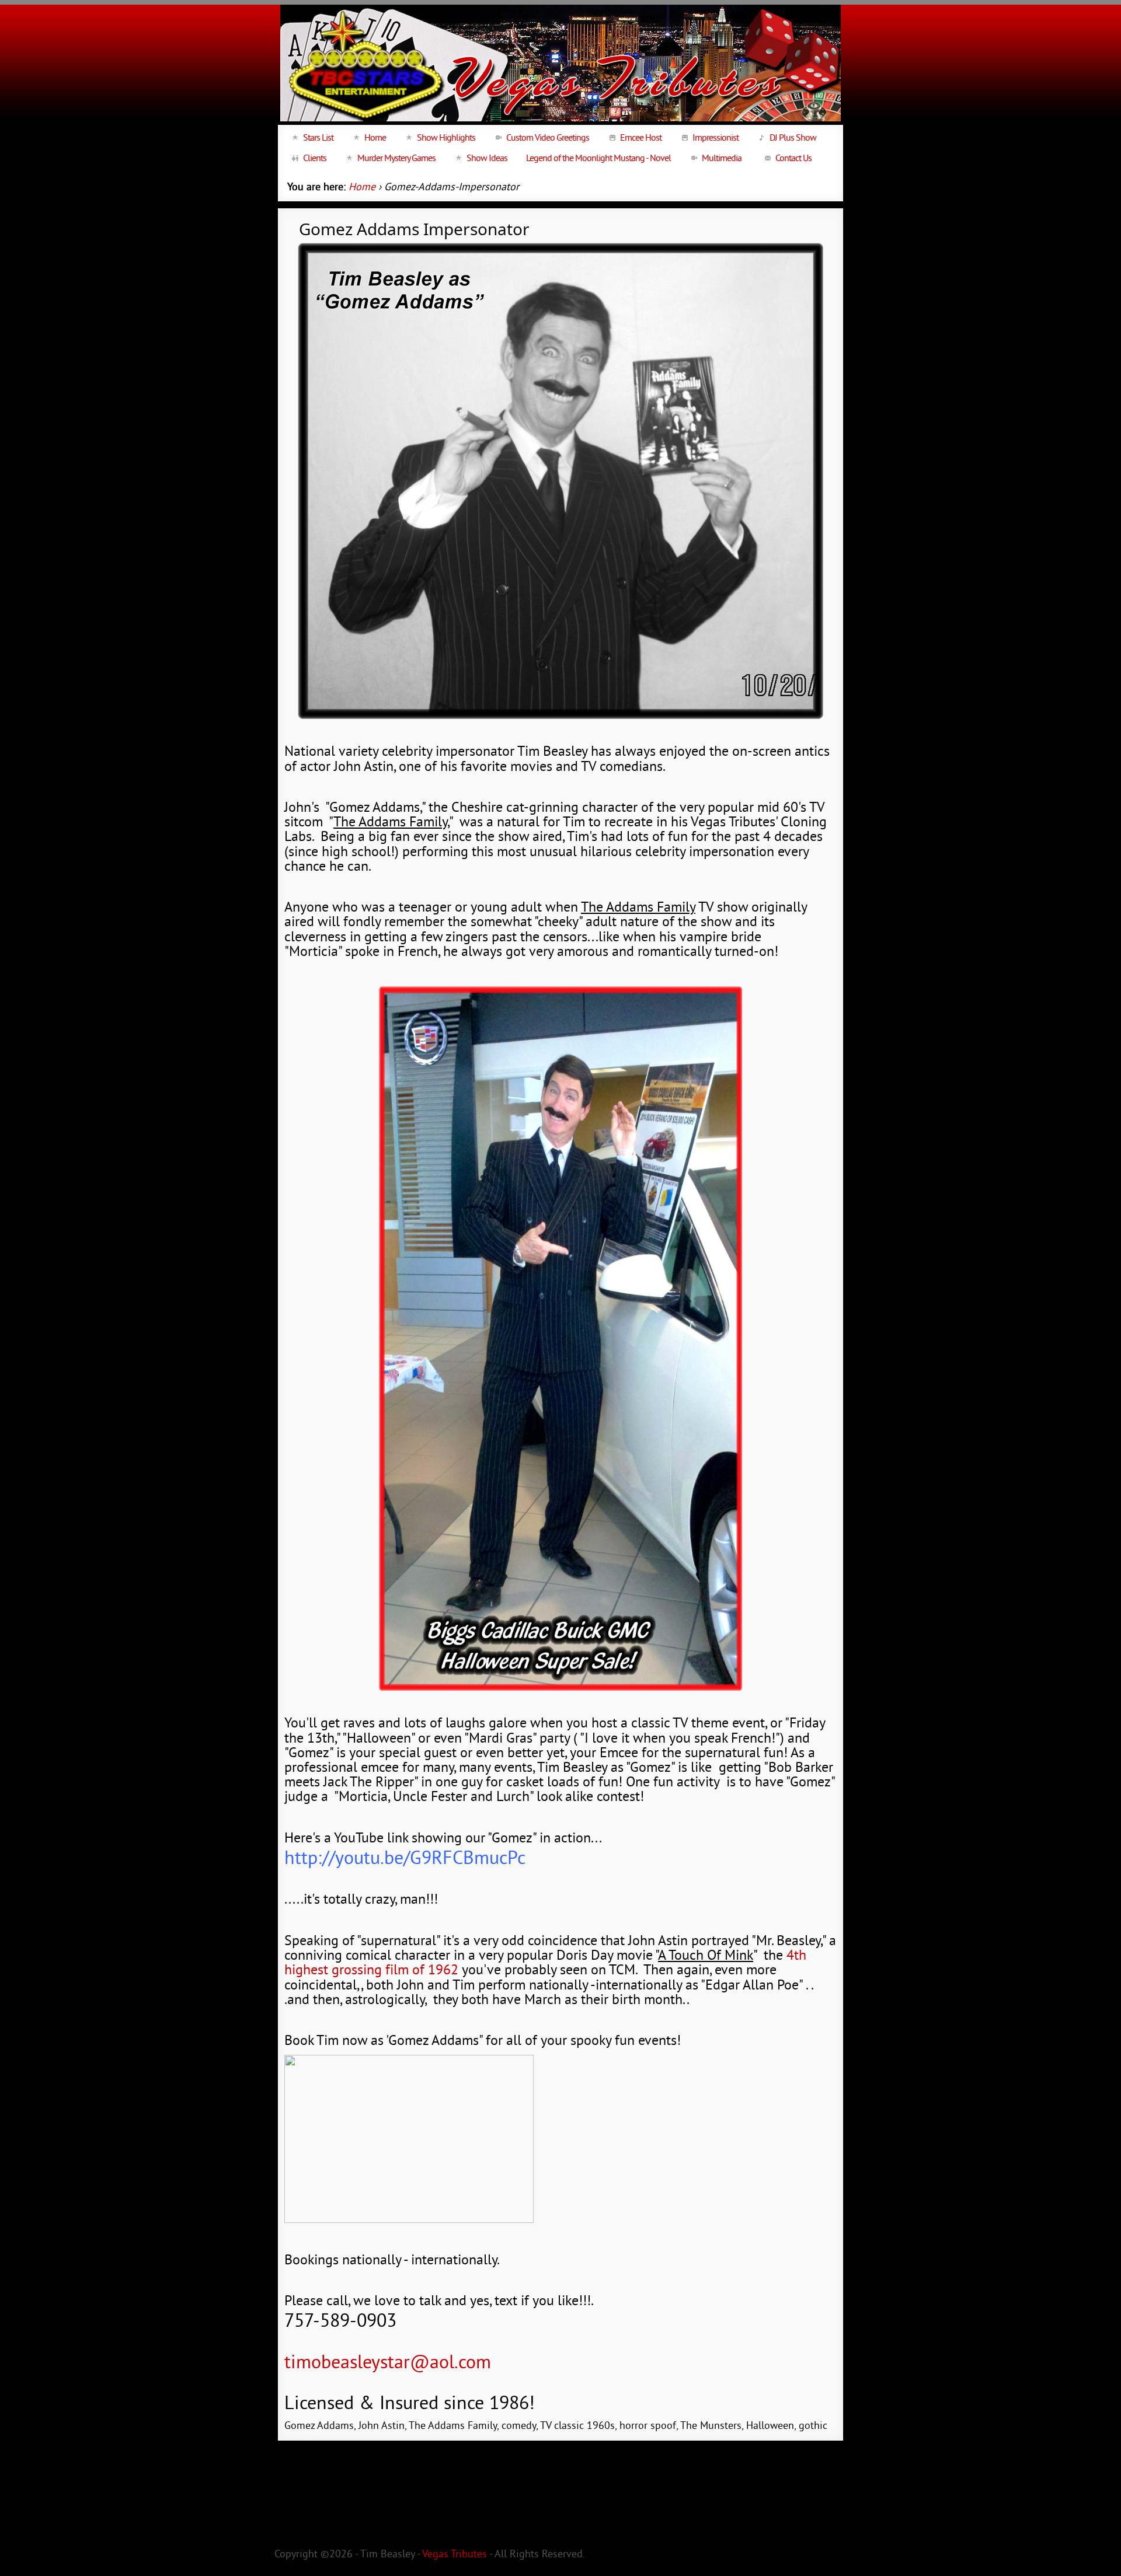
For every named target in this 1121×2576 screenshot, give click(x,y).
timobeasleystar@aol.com (388, 2364)
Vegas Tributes (455, 2555)
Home (362, 188)
